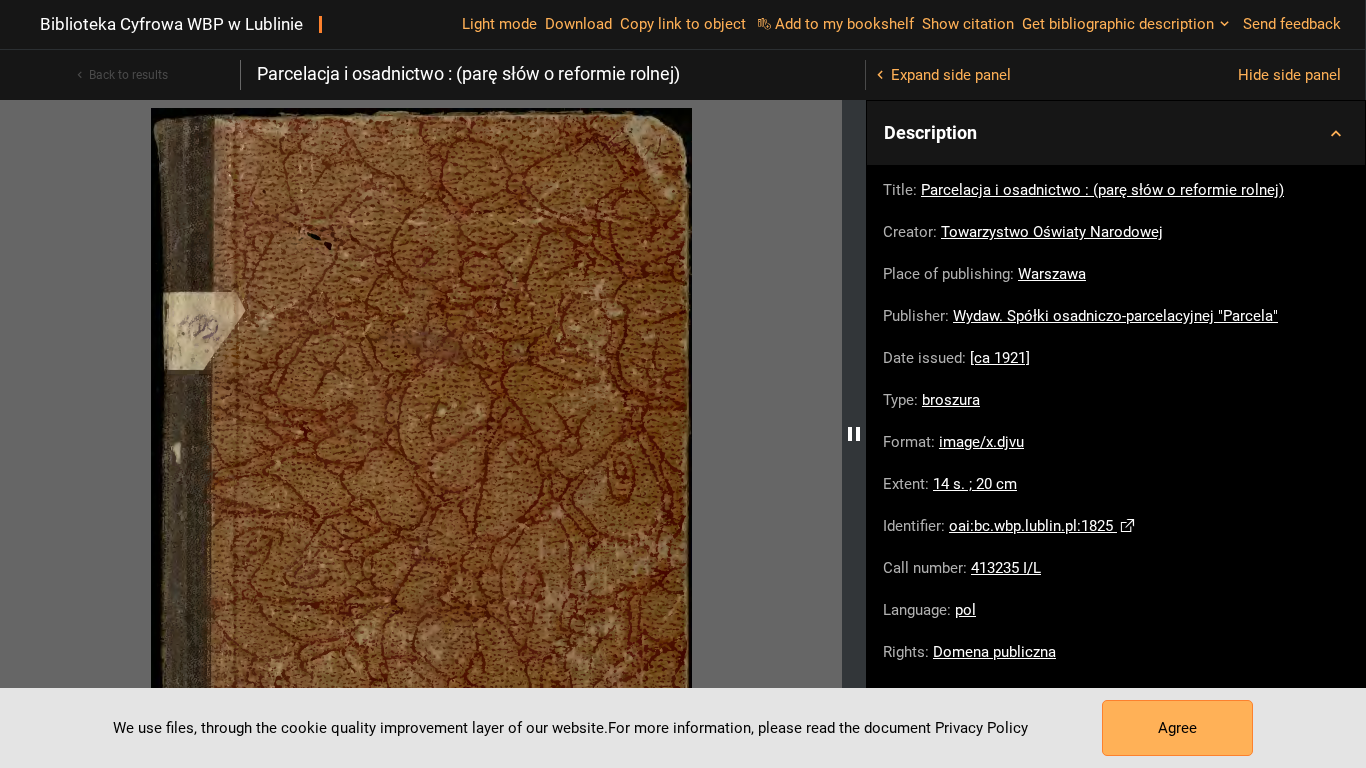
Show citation (968, 24)
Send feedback (1292, 24)
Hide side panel (1289, 75)
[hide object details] (854, 434)
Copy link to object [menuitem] (683, 24)
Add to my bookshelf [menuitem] (844, 24)
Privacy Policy (981, 728)
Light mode (499, 24)
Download (578, 24)
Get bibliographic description (1118, 24)
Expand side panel (951, 75)
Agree (1177, 728)
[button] (1116, 133)
